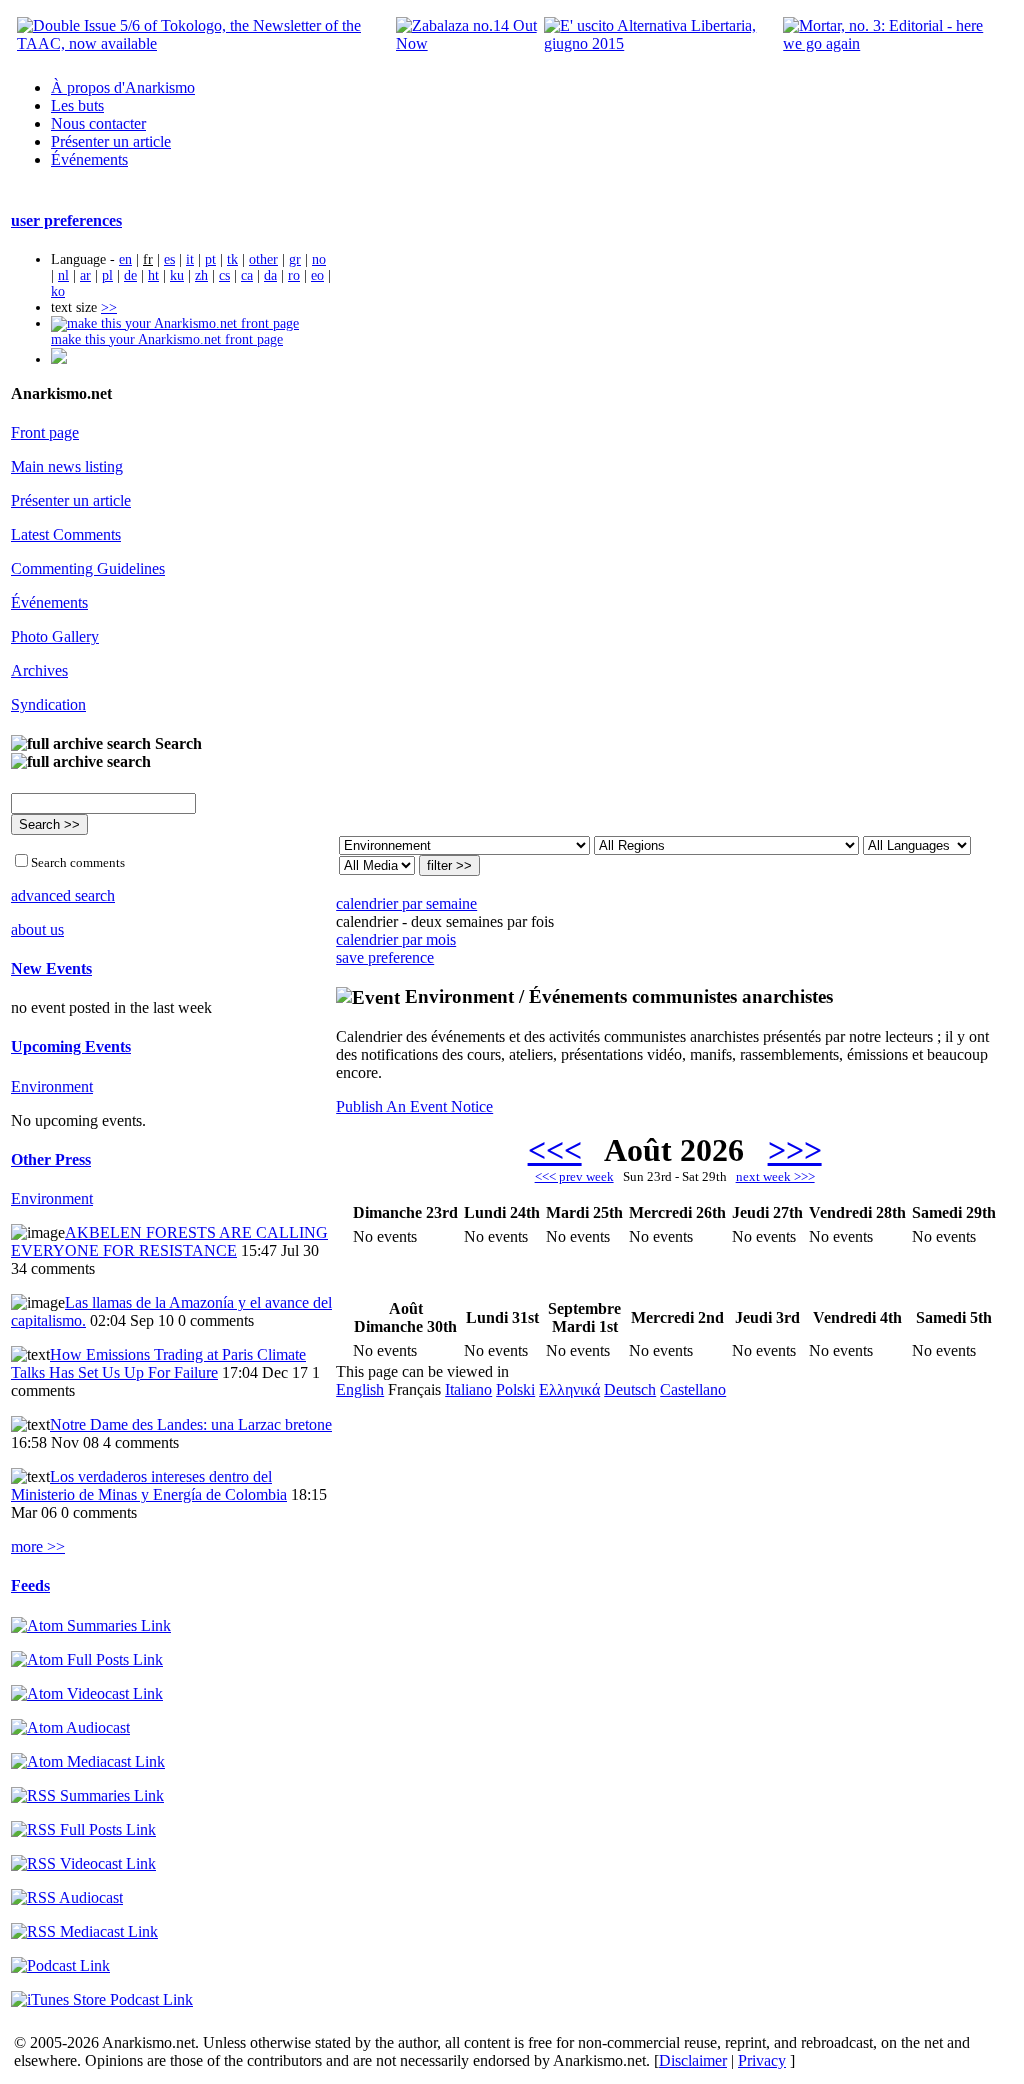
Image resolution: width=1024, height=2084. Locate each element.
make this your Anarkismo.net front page (167, 339)
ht (153, 275)
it (190, 259)
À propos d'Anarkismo (123, 87)
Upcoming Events (71, 1046)
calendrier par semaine (406, 903)
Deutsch (630, 1389)
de (130, 275)
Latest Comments (66, 534)
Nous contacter (98, 123)
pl (107, 275)
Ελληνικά (569, 1389)
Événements (89, 159)
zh (201, 275)
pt (210, 259)
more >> (38, 1546)
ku (177, 275)
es (169, 259)
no (319, 259)
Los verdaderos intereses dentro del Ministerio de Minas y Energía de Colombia (149, 1485)
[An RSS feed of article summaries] (87, 1795)
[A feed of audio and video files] (88, 1761)
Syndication (48, 704)
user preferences (66, 220)
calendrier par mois (396, 939)
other (263, 259)
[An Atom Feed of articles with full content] (87, 1659)
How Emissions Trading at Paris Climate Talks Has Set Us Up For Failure (158, 1363)
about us (37, 929)
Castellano (693, 1389)
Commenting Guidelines (88, 568)
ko (58, 291)
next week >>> (775, 1176)
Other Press (51, 1159)
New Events (51, 968)
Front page (45, 432)
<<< (555, 1150)
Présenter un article (111, 141)
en (125, 259)
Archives (39, 670)
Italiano (468, 1389)
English (360, 1389)
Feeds (30, 1585)
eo (317, 275)
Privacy (762, 2060)
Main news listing (67, 466)
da (270, 275)
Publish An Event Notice (414, 1106)
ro (294, 275)
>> (109, 307)
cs (224, 275)
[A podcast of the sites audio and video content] (60, 1965)
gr (295, 259)
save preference (385, 957)
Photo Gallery (55, 636)
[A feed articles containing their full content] (83, 1829)
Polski (515, 1389)
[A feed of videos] (87, 1693)
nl (63, 275)
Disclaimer (693, 2060)
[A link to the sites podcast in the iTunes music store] (102, 1999)
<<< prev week (574, 1176)
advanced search (63, 895)
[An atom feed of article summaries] (91, 1625)
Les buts (77, 105)
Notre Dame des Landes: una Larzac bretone (191, 1424)
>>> (795, 1150)
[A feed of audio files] (70, 1727)
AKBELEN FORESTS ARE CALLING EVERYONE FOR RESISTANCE (169, 1241)
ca (247, 275)
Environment (52, 1086)
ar (85, 275)
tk (232, 259)
